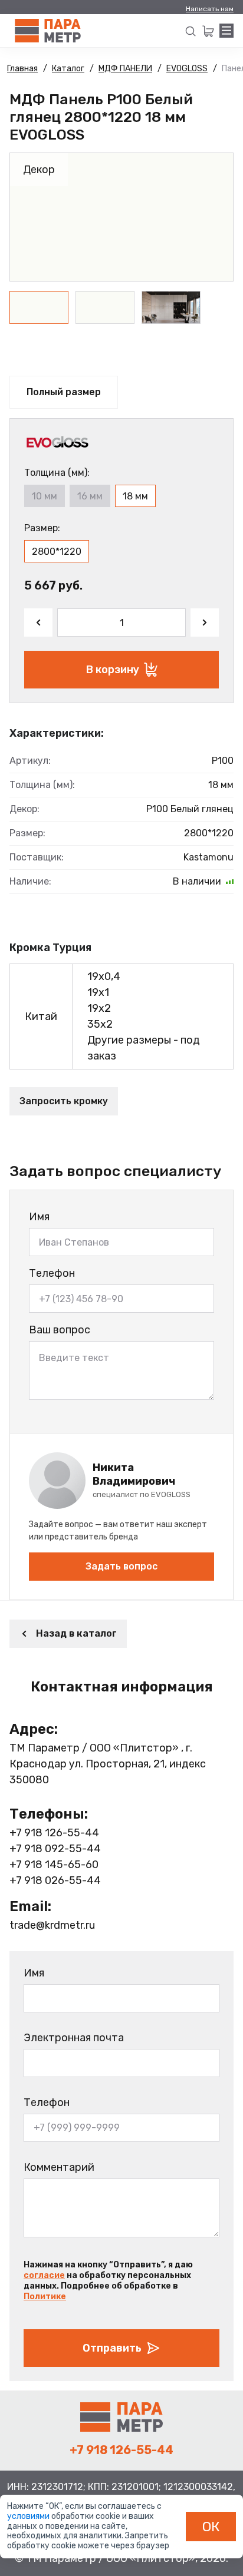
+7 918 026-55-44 (55, 1880)
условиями (29, 2516)
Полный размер (64, 392)
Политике (45, 2297)
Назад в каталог (76, 1633)
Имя (39, 1217)
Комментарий (59, 2167)
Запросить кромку (64, 1101)
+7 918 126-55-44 (54, 1833)
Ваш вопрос (60, 1330)
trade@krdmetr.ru (52, 1925)
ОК (211, 2527)
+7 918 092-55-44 (55, 1849)
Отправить (112, 2348)
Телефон (52, 1273)
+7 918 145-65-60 (54, 1865)
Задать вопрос (121, 1566)
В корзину (113, 670)
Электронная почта (74, 2038)
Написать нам (210, 9)
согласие (44, 2275)
